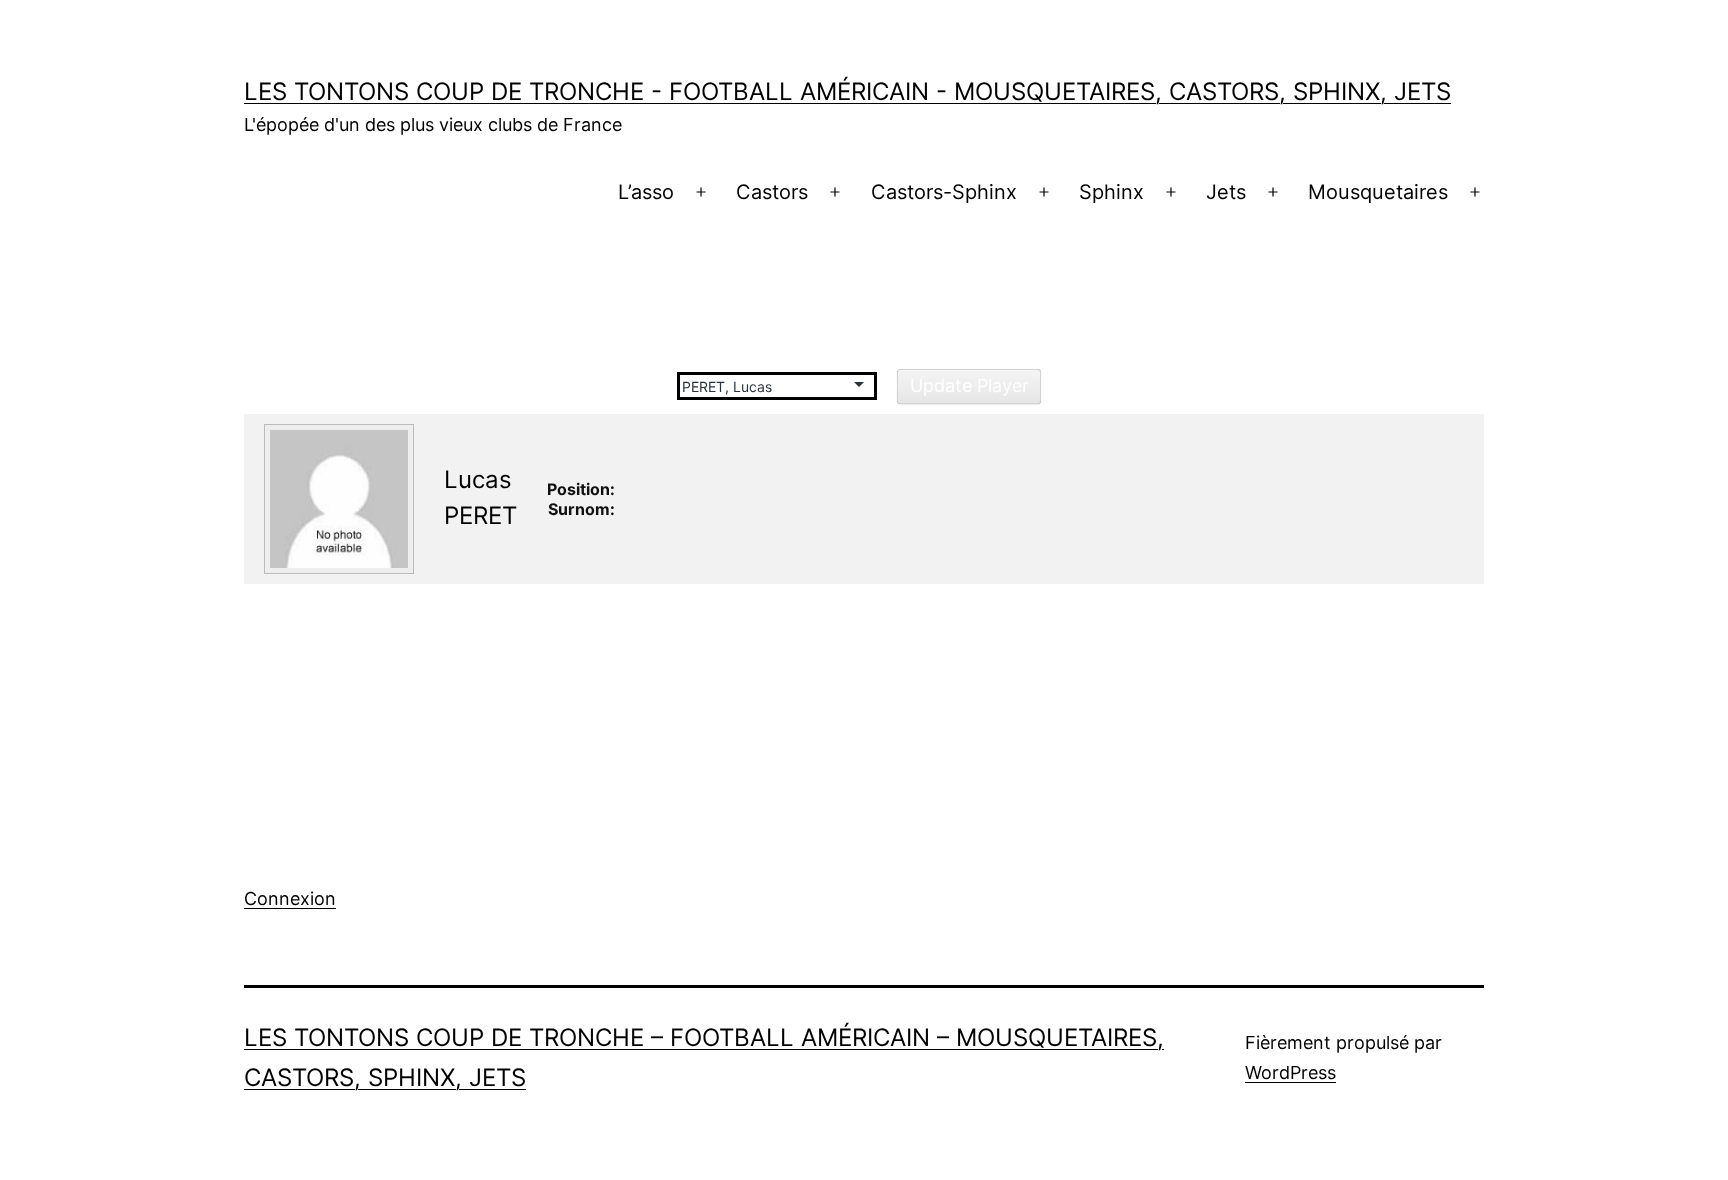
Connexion (290, 898)
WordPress (1290, 1072)
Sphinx (1111, 192)
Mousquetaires (1378, 192)
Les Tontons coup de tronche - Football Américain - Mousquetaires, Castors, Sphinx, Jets (847, 91)
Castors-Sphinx (944, 192)
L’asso (646, 192)
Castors (772, 192)
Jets (1226, 192)
